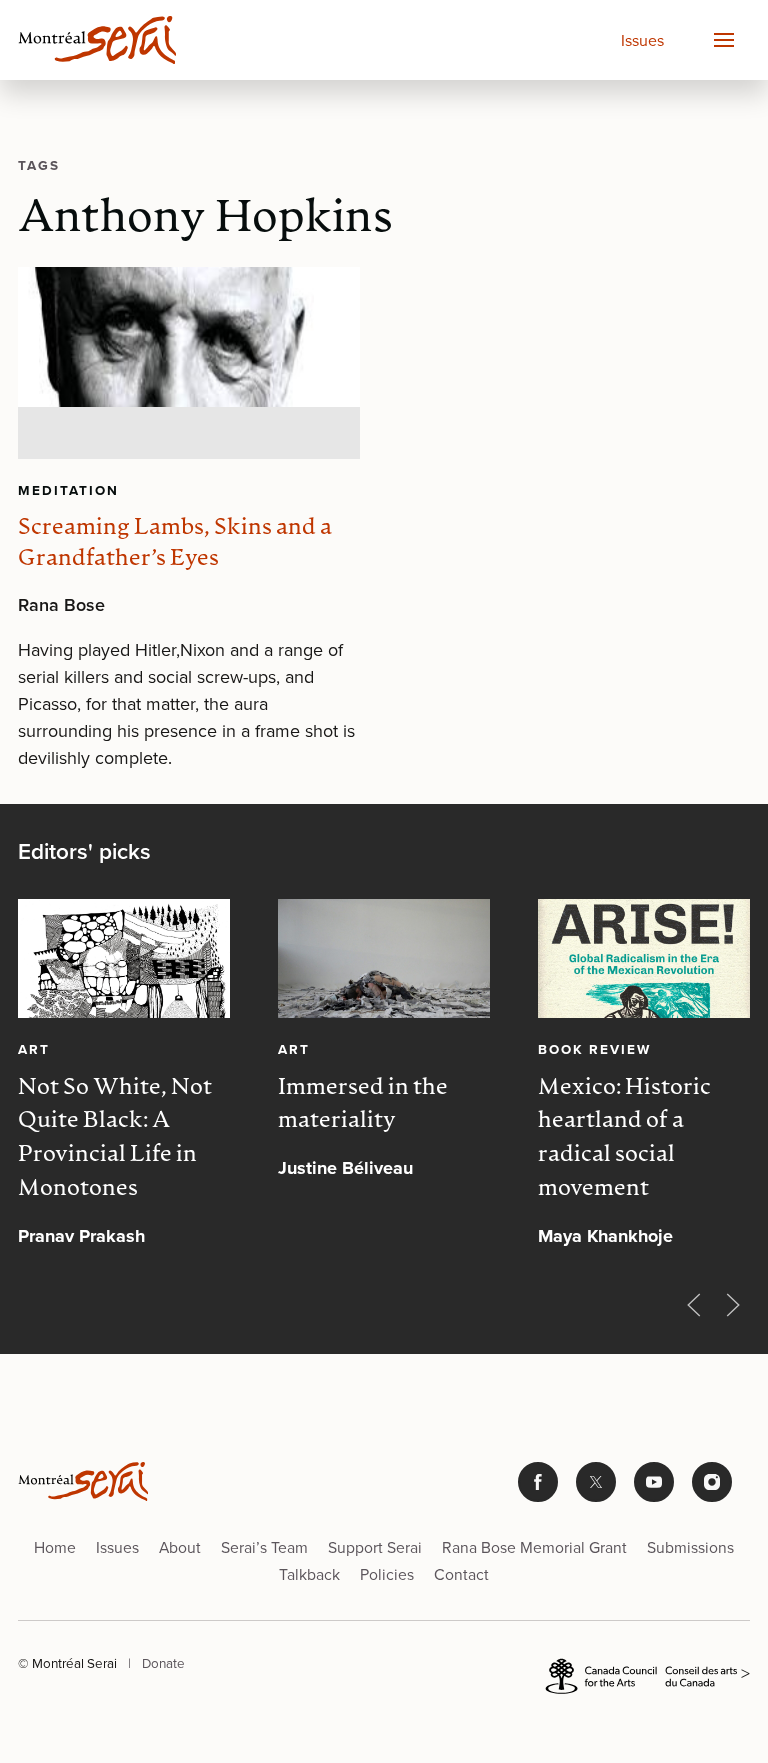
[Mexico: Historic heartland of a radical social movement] (644, 958)
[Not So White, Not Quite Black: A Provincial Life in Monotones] (124, 958)
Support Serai (375, 1547)
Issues (642, 40)
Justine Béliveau (345, 1168)
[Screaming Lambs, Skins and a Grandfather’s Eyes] (189, 363)
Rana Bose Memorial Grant (534, 1547)
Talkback (309, 1574)
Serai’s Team (264, 1547)
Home (55, 1547)
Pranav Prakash (81, 1236)
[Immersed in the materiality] (384, 958)
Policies (387, 1574)
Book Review (594, 1049)
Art (34, 1049)
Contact (461, 1574)
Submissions (690, 1547)
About (180, 1547)
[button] (723, 40)
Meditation (68, 490)
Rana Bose (61, 605)
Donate (163, 1663)
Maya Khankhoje (605, 1236)
